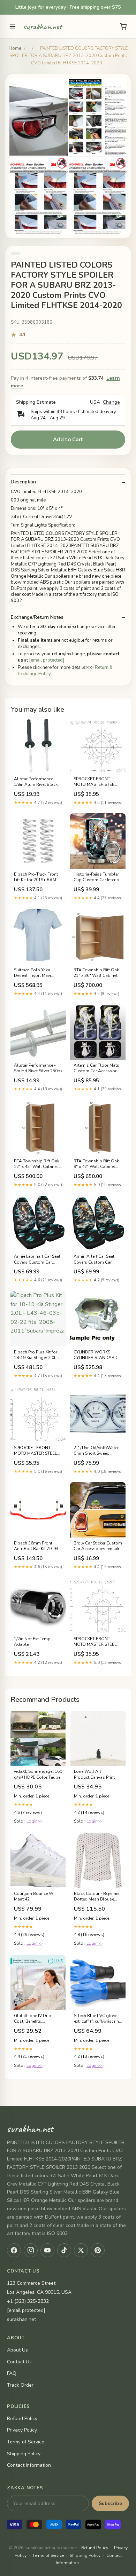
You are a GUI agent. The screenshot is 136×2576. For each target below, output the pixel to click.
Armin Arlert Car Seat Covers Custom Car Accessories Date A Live (97, 1259)
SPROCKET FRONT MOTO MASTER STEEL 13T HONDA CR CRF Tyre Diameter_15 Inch (95, 782)
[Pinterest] (98, 2250)
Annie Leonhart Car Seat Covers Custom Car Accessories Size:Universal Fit (37, 1259)
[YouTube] (47, 2250)
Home (15, 48)
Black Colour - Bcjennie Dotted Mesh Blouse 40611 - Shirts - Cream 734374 (97, 1897)
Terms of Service (26, 2442)
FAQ (12, 2373)
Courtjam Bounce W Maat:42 (34, 1896)
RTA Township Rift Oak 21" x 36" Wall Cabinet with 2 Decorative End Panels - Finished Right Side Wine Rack (96, 973)
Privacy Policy (22, 2430)
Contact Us (19, 2362)
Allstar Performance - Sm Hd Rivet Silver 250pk (38, 1068)
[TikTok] (64, 2250)
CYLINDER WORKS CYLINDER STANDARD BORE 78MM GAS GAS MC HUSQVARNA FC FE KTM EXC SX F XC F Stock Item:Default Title (97, 1355)
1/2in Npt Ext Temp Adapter (32, 1642)
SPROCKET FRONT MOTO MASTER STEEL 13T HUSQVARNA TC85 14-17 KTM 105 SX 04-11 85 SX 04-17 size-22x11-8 (38, 1451)
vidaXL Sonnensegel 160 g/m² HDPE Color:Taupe (38, 1774)
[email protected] (47, 660)
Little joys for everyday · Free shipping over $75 (68, 7)
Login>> (35, 1821)
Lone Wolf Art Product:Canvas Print (94, 1774)
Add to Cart (68, 440)
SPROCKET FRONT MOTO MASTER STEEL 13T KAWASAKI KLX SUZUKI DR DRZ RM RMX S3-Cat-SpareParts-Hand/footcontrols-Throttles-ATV (98, 1642)
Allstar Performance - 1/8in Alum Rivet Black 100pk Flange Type (36, 782)
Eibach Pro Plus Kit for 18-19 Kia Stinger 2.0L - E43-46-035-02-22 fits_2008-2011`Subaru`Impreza (36, 1355)
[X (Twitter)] (81, 2250)
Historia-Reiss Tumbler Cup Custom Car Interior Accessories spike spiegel (97, 877)
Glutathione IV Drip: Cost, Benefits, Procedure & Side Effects (38, 2019)
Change (111, 402)
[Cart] (123, 26)
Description (23, 482)
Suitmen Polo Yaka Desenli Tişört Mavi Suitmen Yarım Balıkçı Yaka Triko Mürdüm (35, 973)
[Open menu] (13, 26)
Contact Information (29, 2465)
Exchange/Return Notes (37, 617)
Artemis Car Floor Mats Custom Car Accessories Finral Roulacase (98, 1068)
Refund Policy (22, 2419)
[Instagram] (31, 2250)
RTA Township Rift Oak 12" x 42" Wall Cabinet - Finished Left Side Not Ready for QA (37, 1164)
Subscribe (110, 2503)
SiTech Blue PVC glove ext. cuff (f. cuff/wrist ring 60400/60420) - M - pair (98, 2019)
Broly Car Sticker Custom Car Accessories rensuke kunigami (98, 1546)
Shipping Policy (24, 2454)
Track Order (20, 2385)
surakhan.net (42, 26)
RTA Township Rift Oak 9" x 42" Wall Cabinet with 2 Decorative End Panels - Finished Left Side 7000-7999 (96, 1164)
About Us (17, 2350)
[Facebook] (14, 2250)
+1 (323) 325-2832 (28, 2301)
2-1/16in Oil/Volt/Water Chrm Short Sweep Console (96, 1451)
